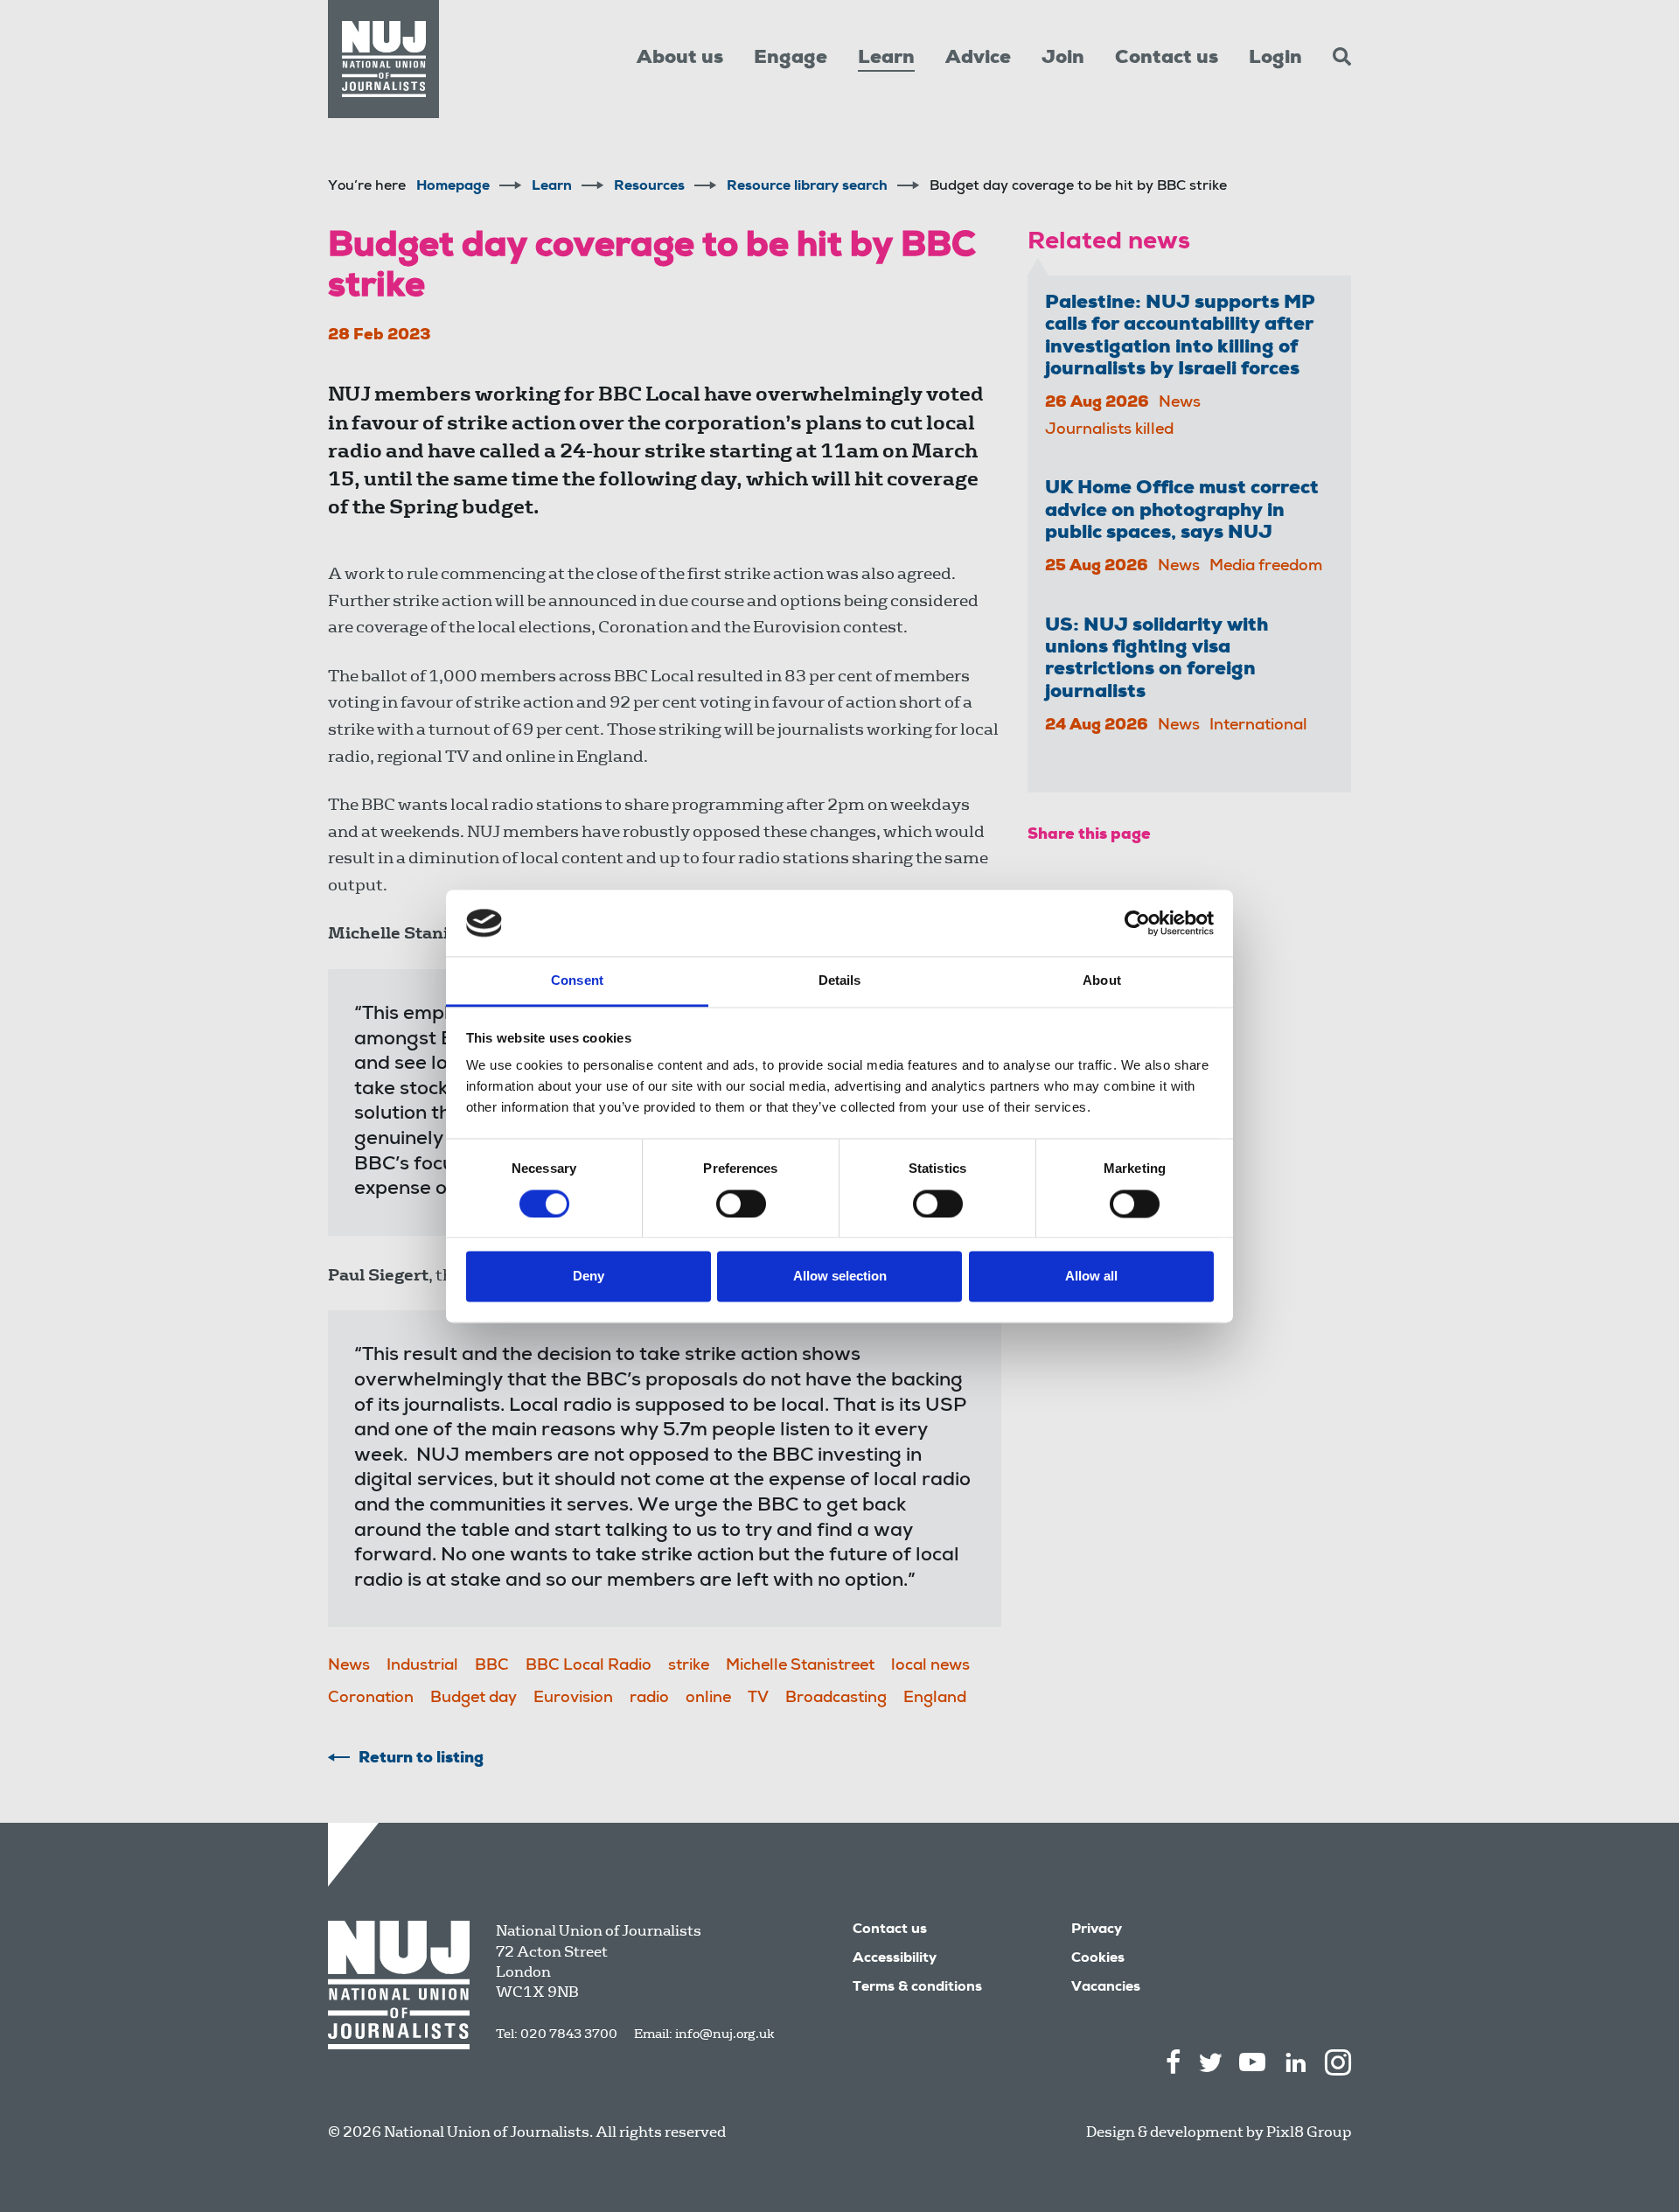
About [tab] (1102, 981)
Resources (649, 187)
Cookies (1098, 1959)
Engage (791, 59)
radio (649, 1699)
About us (680, 59)
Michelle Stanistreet (800, 1666)
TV (758, 1699)
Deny (589, 1277)
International (1258, 726)
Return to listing (421, 1759)
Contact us (1167, 59)
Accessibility (895, 1959)
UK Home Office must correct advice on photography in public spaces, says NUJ (1182, 511)
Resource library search (807, 187)
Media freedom (1266, 567)
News (349, 1666)
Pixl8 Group (1309, 2132)
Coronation (371, 1699)
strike (689, 1666)
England (935, 1699)
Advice (978, 59)
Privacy (1097, 1930)
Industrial (422, 1666)
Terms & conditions (917, 1988)
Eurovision (573, 1699)
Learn (886, 59)
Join (1063, 59)
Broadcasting (836, 1699)
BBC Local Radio (589, 1666)
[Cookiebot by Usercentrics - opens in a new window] (1137, 923)
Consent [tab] (577, 981)
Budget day (474, 1699)
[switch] (741, 1204)
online (708, 1699)
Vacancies (1106, 1988)
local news (930, 1666)
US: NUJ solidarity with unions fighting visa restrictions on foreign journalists (1156, 659)
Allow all (1091, 1277)
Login (1275, 59)
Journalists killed (1109, 430)
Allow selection (840, 1277)
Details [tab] (840, 981)
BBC (492, 1666)
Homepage (453, 187)
